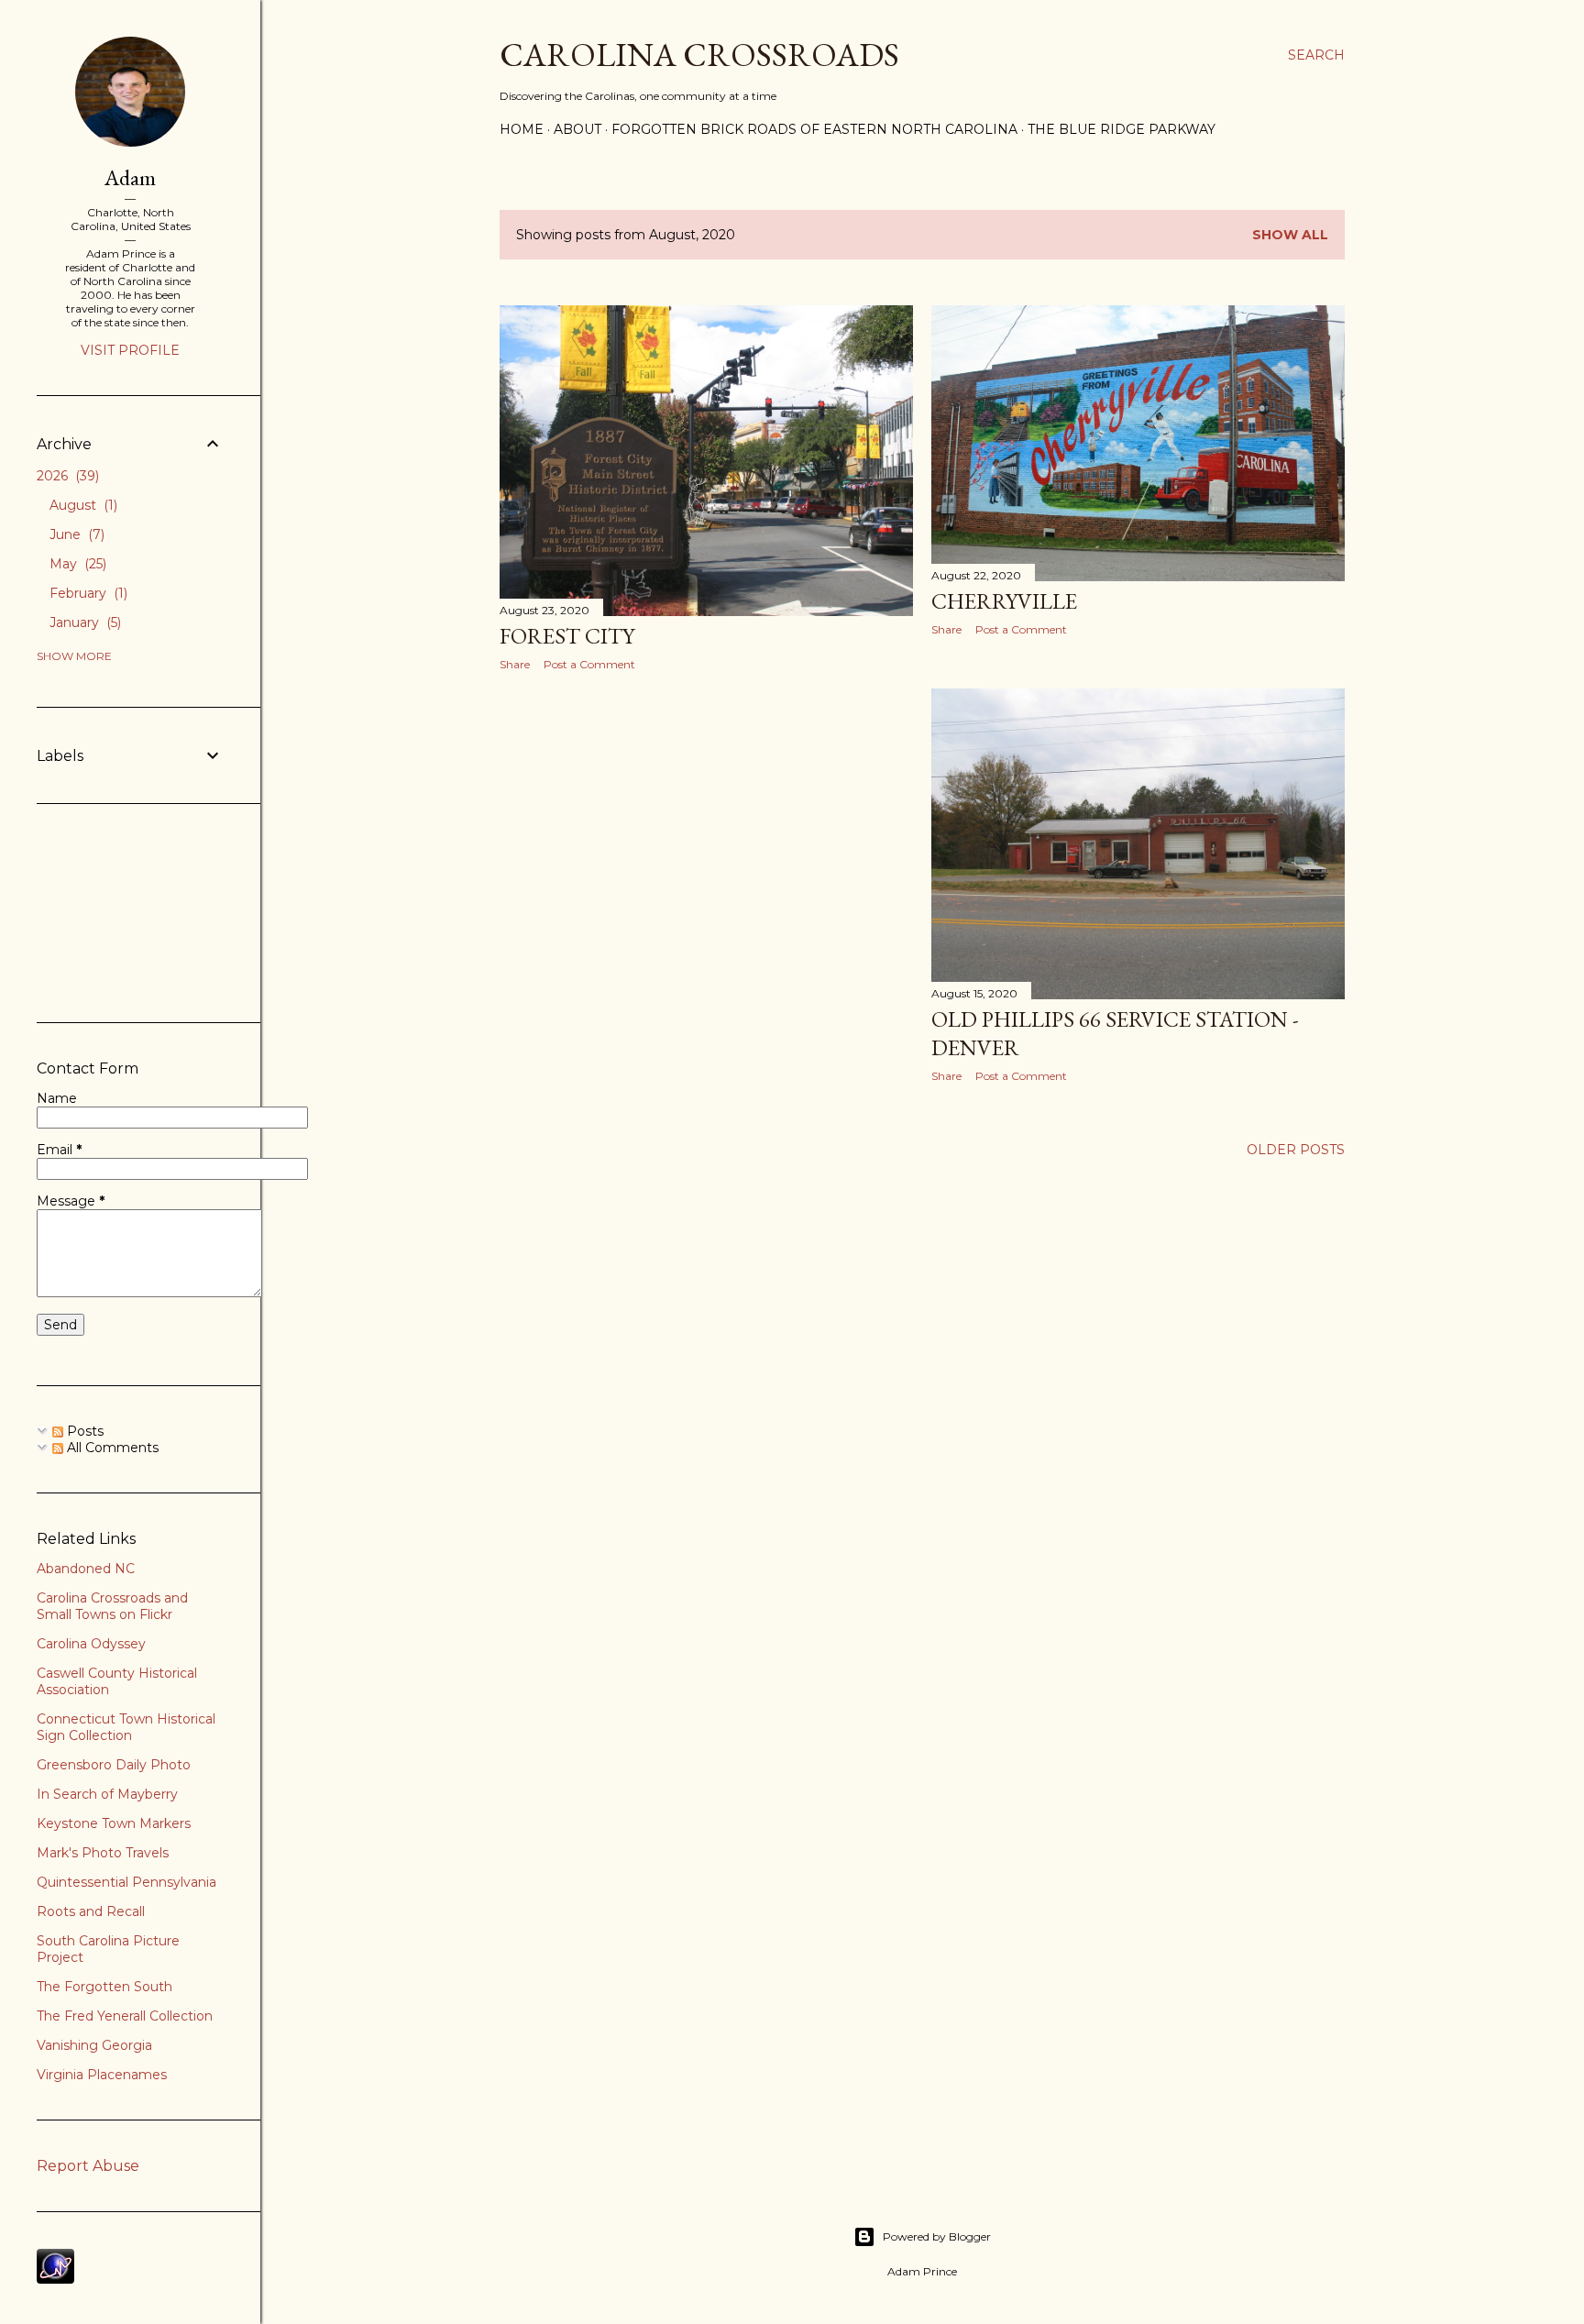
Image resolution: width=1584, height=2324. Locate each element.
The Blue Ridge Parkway (1122, 129)
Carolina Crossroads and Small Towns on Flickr (112, 1606)
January (83, 622)
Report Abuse (88, 2166)
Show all (1290, 235)
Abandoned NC (86, 1569)
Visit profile (130, 350)
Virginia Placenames (102, 2075)
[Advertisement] (706, 845)
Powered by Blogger (937, 2236)
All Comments (111, 1448)
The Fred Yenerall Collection (125, 2016)
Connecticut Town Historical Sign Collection (126, 1727)
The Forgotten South (104, 1987)
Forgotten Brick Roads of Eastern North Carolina (814, 129)
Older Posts (1296, 1150)
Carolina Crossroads (699, 55)
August (82, 505)
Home (522, 129)
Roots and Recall (91, 1911)
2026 (66, 476)
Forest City (567, 636)
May (76, 564)
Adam (130, 177)
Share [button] (515, 664)
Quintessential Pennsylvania (126, 1882)
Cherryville (1004, 601)
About (577, 129)
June (75, 534)
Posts (83, 1431)
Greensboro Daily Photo (114, 1765)
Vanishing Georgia (94, 2045)
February (87, 593)
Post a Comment (589, 664)
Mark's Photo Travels (103, 1853)
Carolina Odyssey (91, 1644)
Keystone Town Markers (114, 1823)
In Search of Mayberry (107, 1794)
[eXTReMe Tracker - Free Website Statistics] (55, 2279)
